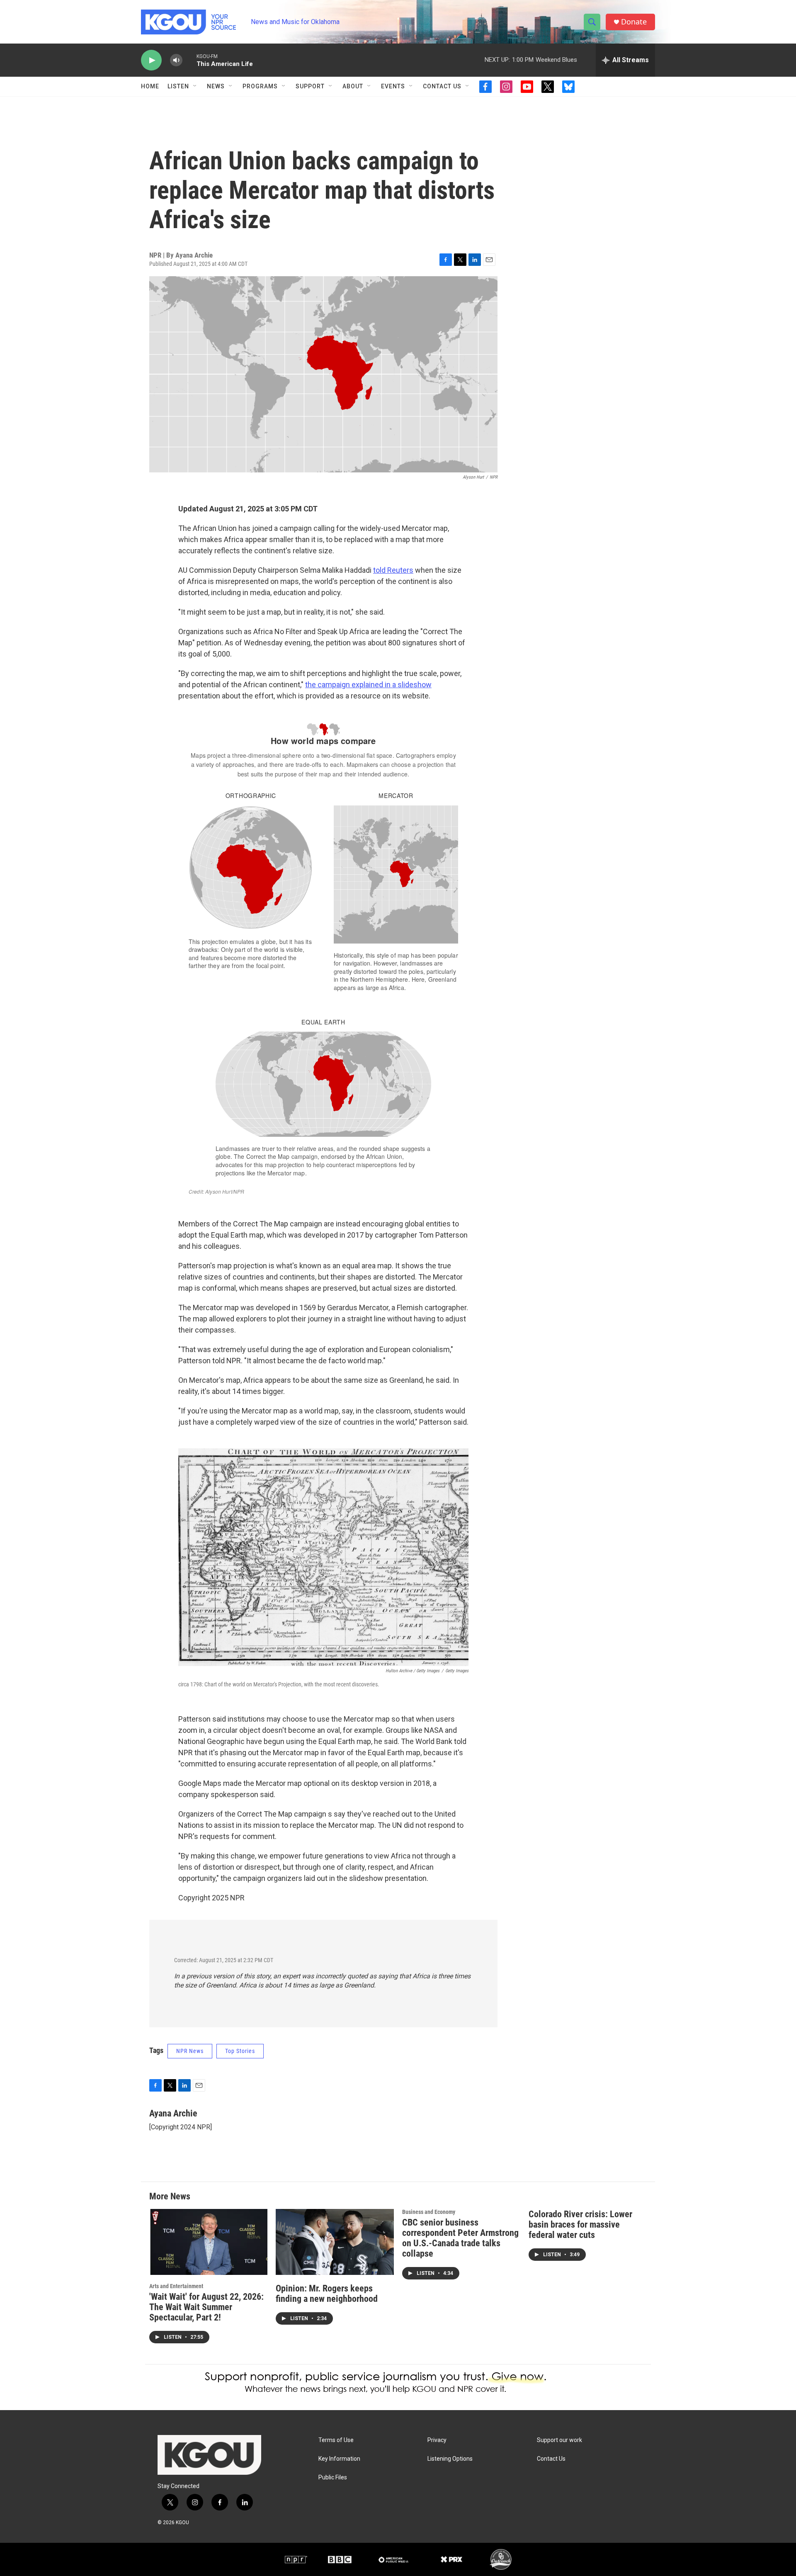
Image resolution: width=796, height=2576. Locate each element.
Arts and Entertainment (176, 2286)
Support (310, 86)
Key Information (339, 2459)
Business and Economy (429, 2212)
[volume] (176, 60)
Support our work (559, 2440)
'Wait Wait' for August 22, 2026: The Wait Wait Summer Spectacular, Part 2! (206, 2307)
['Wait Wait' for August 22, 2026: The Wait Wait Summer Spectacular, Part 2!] (208, 2242)
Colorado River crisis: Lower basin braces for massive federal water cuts (580, 2225)
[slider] (189, 60)
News (216, 86)
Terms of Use (336, 2440)
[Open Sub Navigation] (195, 86)
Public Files (333, 2477)
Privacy (437, 2440)
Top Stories (240, 2051)
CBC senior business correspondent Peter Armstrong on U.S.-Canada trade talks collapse (460, 2238)
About (353, 86)
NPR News (190, 2051)
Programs (260, 86)
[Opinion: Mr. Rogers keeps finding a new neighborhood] (335, 2242)
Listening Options (450, 2459)
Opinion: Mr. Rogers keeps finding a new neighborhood (327, 2294)
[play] (151, 60)
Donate (634, 22)
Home (150, 86)
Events (393, 86)
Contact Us (442, 86)
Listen (178, 86)
